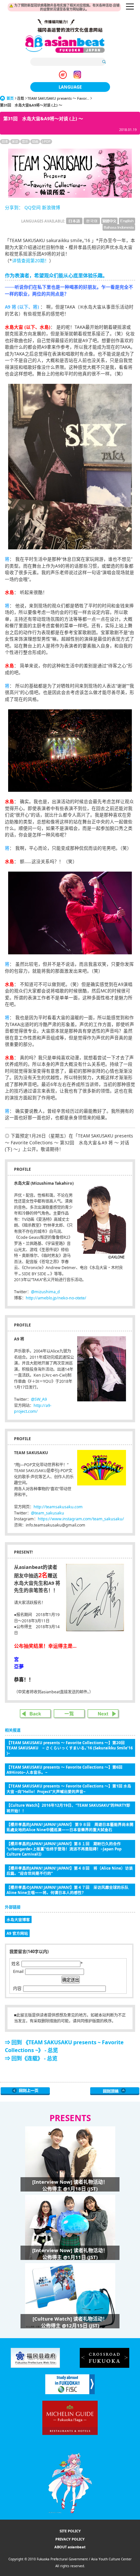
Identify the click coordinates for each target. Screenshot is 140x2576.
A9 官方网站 (17, 1933)
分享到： (14, 207)
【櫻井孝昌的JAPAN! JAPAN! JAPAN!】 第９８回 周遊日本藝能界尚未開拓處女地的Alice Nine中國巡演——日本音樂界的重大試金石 (70, 1827)
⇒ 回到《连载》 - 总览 (31, 2058)
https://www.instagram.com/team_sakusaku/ (81, 1519)
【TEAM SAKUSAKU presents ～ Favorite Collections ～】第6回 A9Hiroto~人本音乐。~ (64, 1770)
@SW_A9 (39, 1399)
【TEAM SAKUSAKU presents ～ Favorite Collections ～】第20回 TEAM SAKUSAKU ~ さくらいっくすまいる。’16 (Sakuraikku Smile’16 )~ (70, 1748)
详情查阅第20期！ (31, 260)
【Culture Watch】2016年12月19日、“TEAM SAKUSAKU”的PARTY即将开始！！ (68, 1808)
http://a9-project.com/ (33, 1409)
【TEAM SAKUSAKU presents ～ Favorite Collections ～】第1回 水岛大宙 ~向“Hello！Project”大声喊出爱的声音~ (69, 1788)
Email (18, 1971)
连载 (21, 98)
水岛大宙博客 (18, 1919)
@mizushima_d (45, 1292)
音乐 (25, 141)
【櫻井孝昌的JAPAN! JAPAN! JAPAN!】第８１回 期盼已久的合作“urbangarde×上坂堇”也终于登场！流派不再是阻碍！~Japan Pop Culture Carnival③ (64, 1849)
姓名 (16, 1963)
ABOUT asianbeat (70, 2547)
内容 (17, 1988)
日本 (5, 141)
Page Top (115, 2091)
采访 (15, 141)
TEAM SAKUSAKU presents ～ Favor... (58, 98)
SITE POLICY (70, 2531)
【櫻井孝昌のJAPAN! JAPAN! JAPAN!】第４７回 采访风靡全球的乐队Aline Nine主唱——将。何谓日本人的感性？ (68, 1890)
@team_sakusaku (48, 1513)
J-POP (46, 141)
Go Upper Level (25, 2091)
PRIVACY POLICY (70, 2539)
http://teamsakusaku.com (58, 1507)
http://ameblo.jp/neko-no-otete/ (56, 1298)
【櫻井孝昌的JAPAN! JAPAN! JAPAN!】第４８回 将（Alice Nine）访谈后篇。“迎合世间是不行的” (70, 1871)
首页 (10, 98)
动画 (35, 141)
